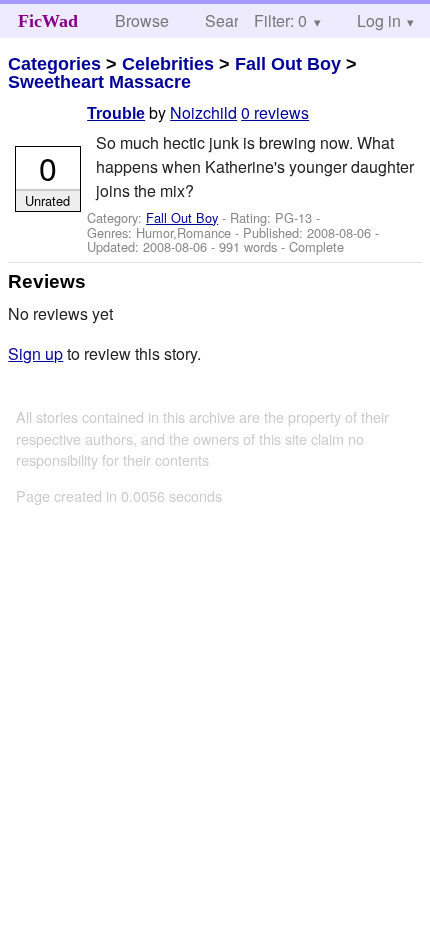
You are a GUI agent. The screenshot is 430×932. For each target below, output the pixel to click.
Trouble (116, 113)
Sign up (35, 353)
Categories (54, 64)
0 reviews (275, 112)
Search (230, 20)
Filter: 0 (280, 20)
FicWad (48, 21)
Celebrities (168, 64)
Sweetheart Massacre (99, 82)
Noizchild (203, 112)
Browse (142, 20)
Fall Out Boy (288, 64)
